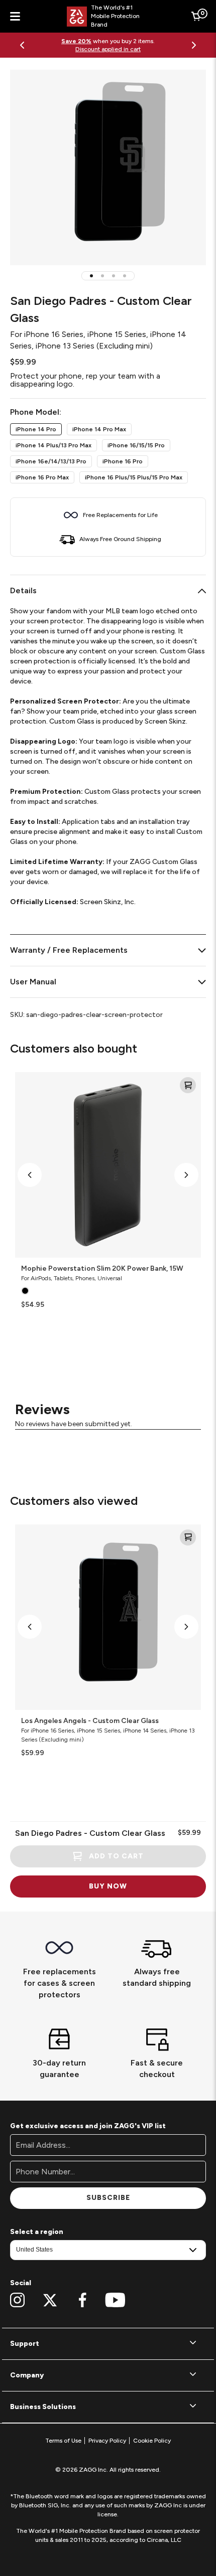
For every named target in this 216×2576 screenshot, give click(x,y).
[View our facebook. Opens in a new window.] (83, 2300)
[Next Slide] (194, 45)
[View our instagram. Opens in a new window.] (17, 2300)
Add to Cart (116, 1856)
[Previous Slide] (22, 45)
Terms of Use (63, 2441)
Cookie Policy (152, 2441)
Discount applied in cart (108, 49)
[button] (91, 276)
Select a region (37, 2232)
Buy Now (108, 1886)
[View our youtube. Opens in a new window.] (115, 2300)
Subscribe (108, 2198)
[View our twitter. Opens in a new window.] (50, 2300)
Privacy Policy (107, 2441)
